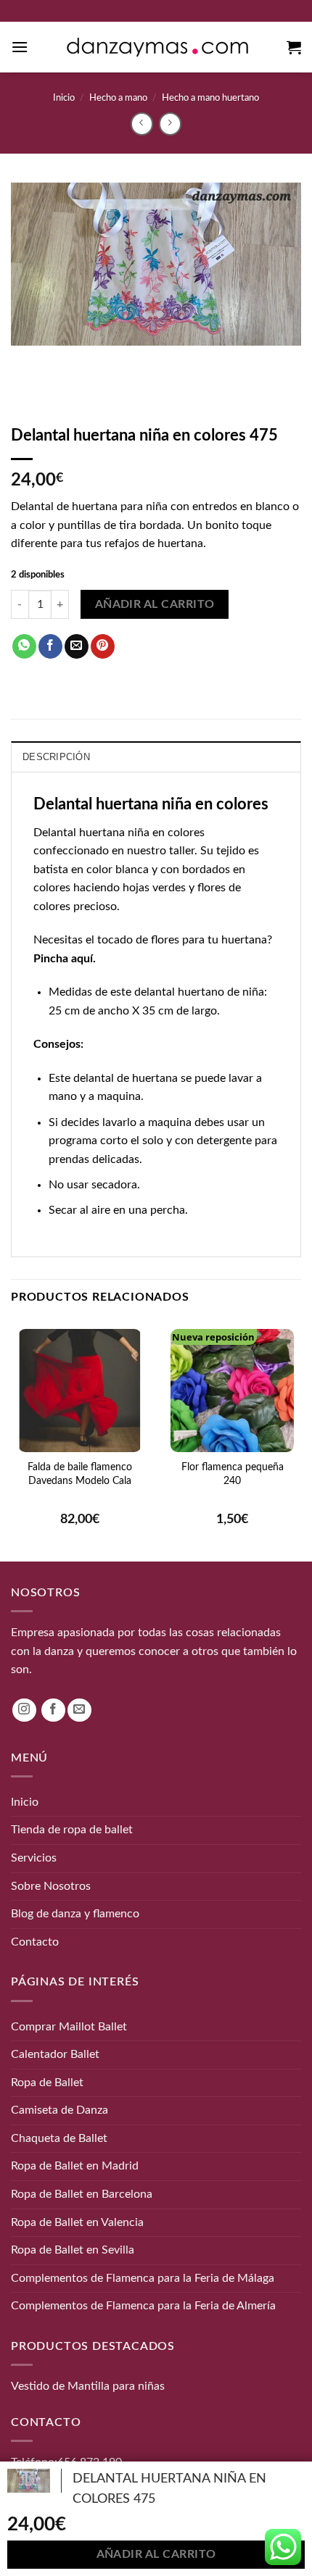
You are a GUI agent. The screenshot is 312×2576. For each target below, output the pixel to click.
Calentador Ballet (55, 2054)
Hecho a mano (118, 98)
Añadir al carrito (155, 605)
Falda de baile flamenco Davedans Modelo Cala (80, 1474)
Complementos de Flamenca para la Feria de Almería (143, 2306)
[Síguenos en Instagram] (24, 1710)
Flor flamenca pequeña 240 (233, 1474)
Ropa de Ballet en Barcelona (82, 2194)
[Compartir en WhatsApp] (24, 646)
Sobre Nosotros (51, 1885)
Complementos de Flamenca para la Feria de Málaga (143, 2277)
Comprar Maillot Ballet (69, 2026)
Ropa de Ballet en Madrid (75, 2166)
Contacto (35, 1941)
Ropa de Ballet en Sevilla (73, 2250)
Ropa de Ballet (47, 2082)
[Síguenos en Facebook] (53, 1710)
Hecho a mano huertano (210, 98)
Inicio (64, 98)
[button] (20, 47)
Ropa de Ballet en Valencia (77, 2222)
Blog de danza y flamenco (75, 1914)
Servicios (34, 1858)
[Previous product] (170, 124)
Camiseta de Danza (59, 2110)
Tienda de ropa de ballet (72, 1830)
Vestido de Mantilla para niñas (88, 2386)
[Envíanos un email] (79, 1710)
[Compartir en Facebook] (50, 646)
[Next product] (142, 124)
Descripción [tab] (56, 757)
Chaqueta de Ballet (59, 2138)
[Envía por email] (77, 646)
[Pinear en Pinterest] (103, 646)
